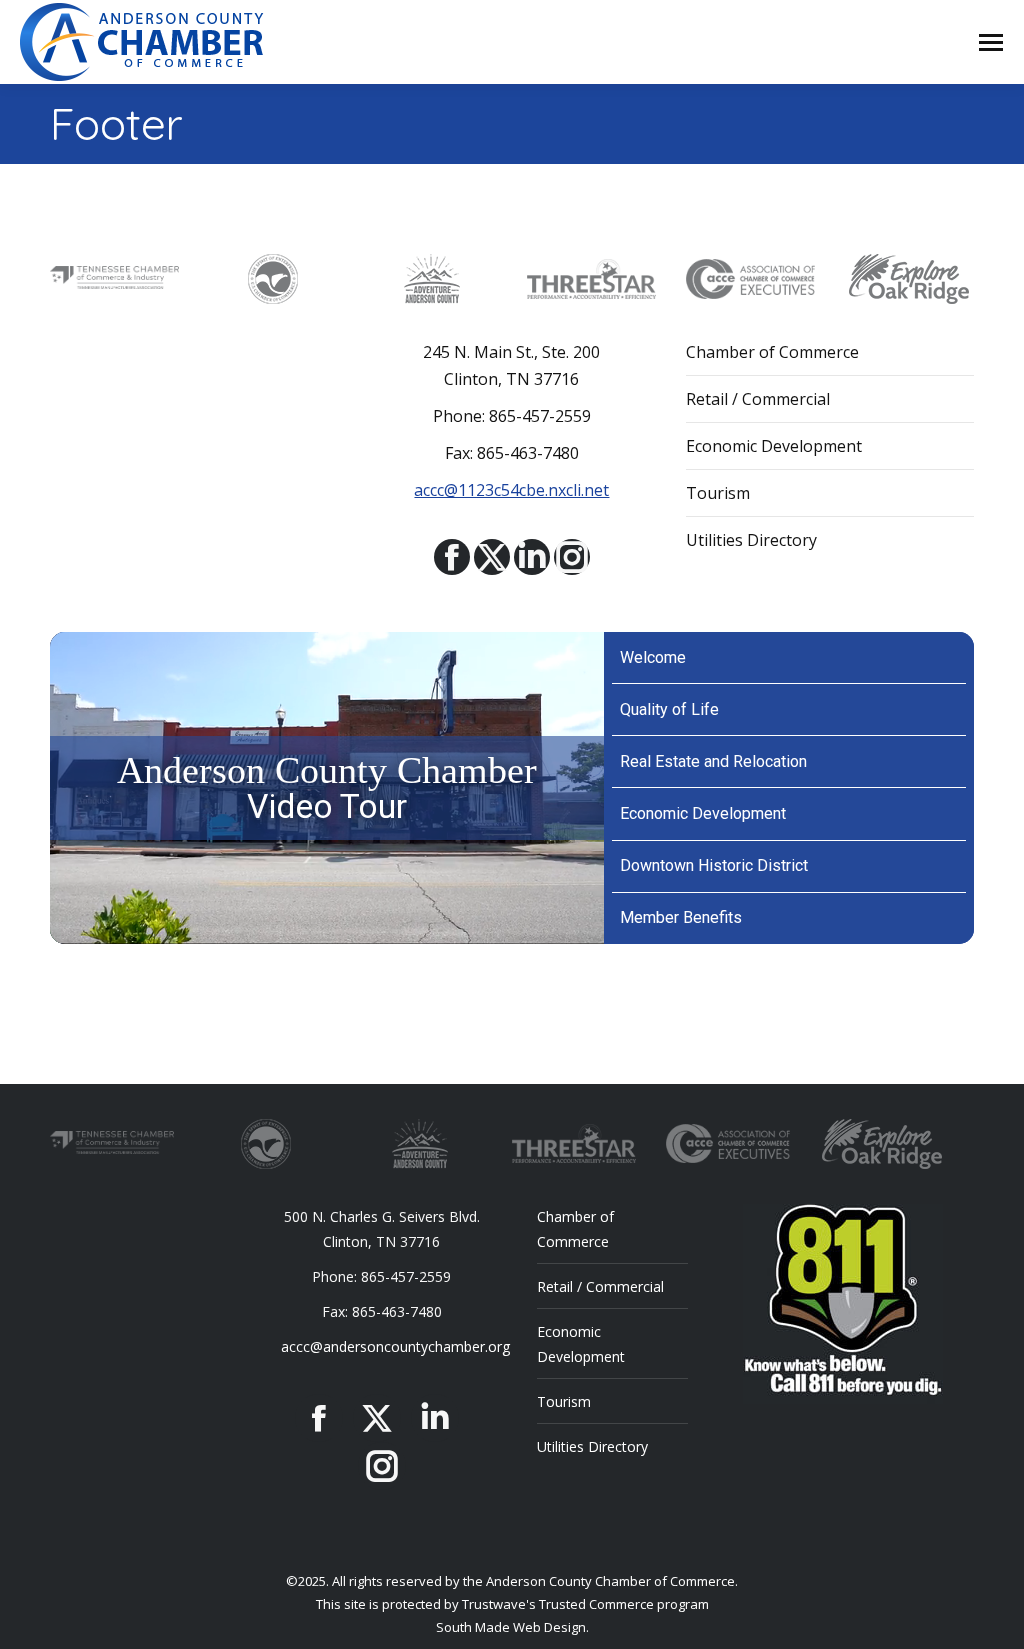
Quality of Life (669, 709)
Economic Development (774, 446)
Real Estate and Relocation (713, 761)
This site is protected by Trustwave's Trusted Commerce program (512, 1604)
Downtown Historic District (714, 865)
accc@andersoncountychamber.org (395, 1346)
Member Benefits (681, 917)
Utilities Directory (751, 540)
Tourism (718, 493)
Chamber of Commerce (772, 352)
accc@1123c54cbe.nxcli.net (511, 490)
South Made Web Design (511, 1627)
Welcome (653, 657)
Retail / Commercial (758, 399)
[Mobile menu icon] (991, 42)
